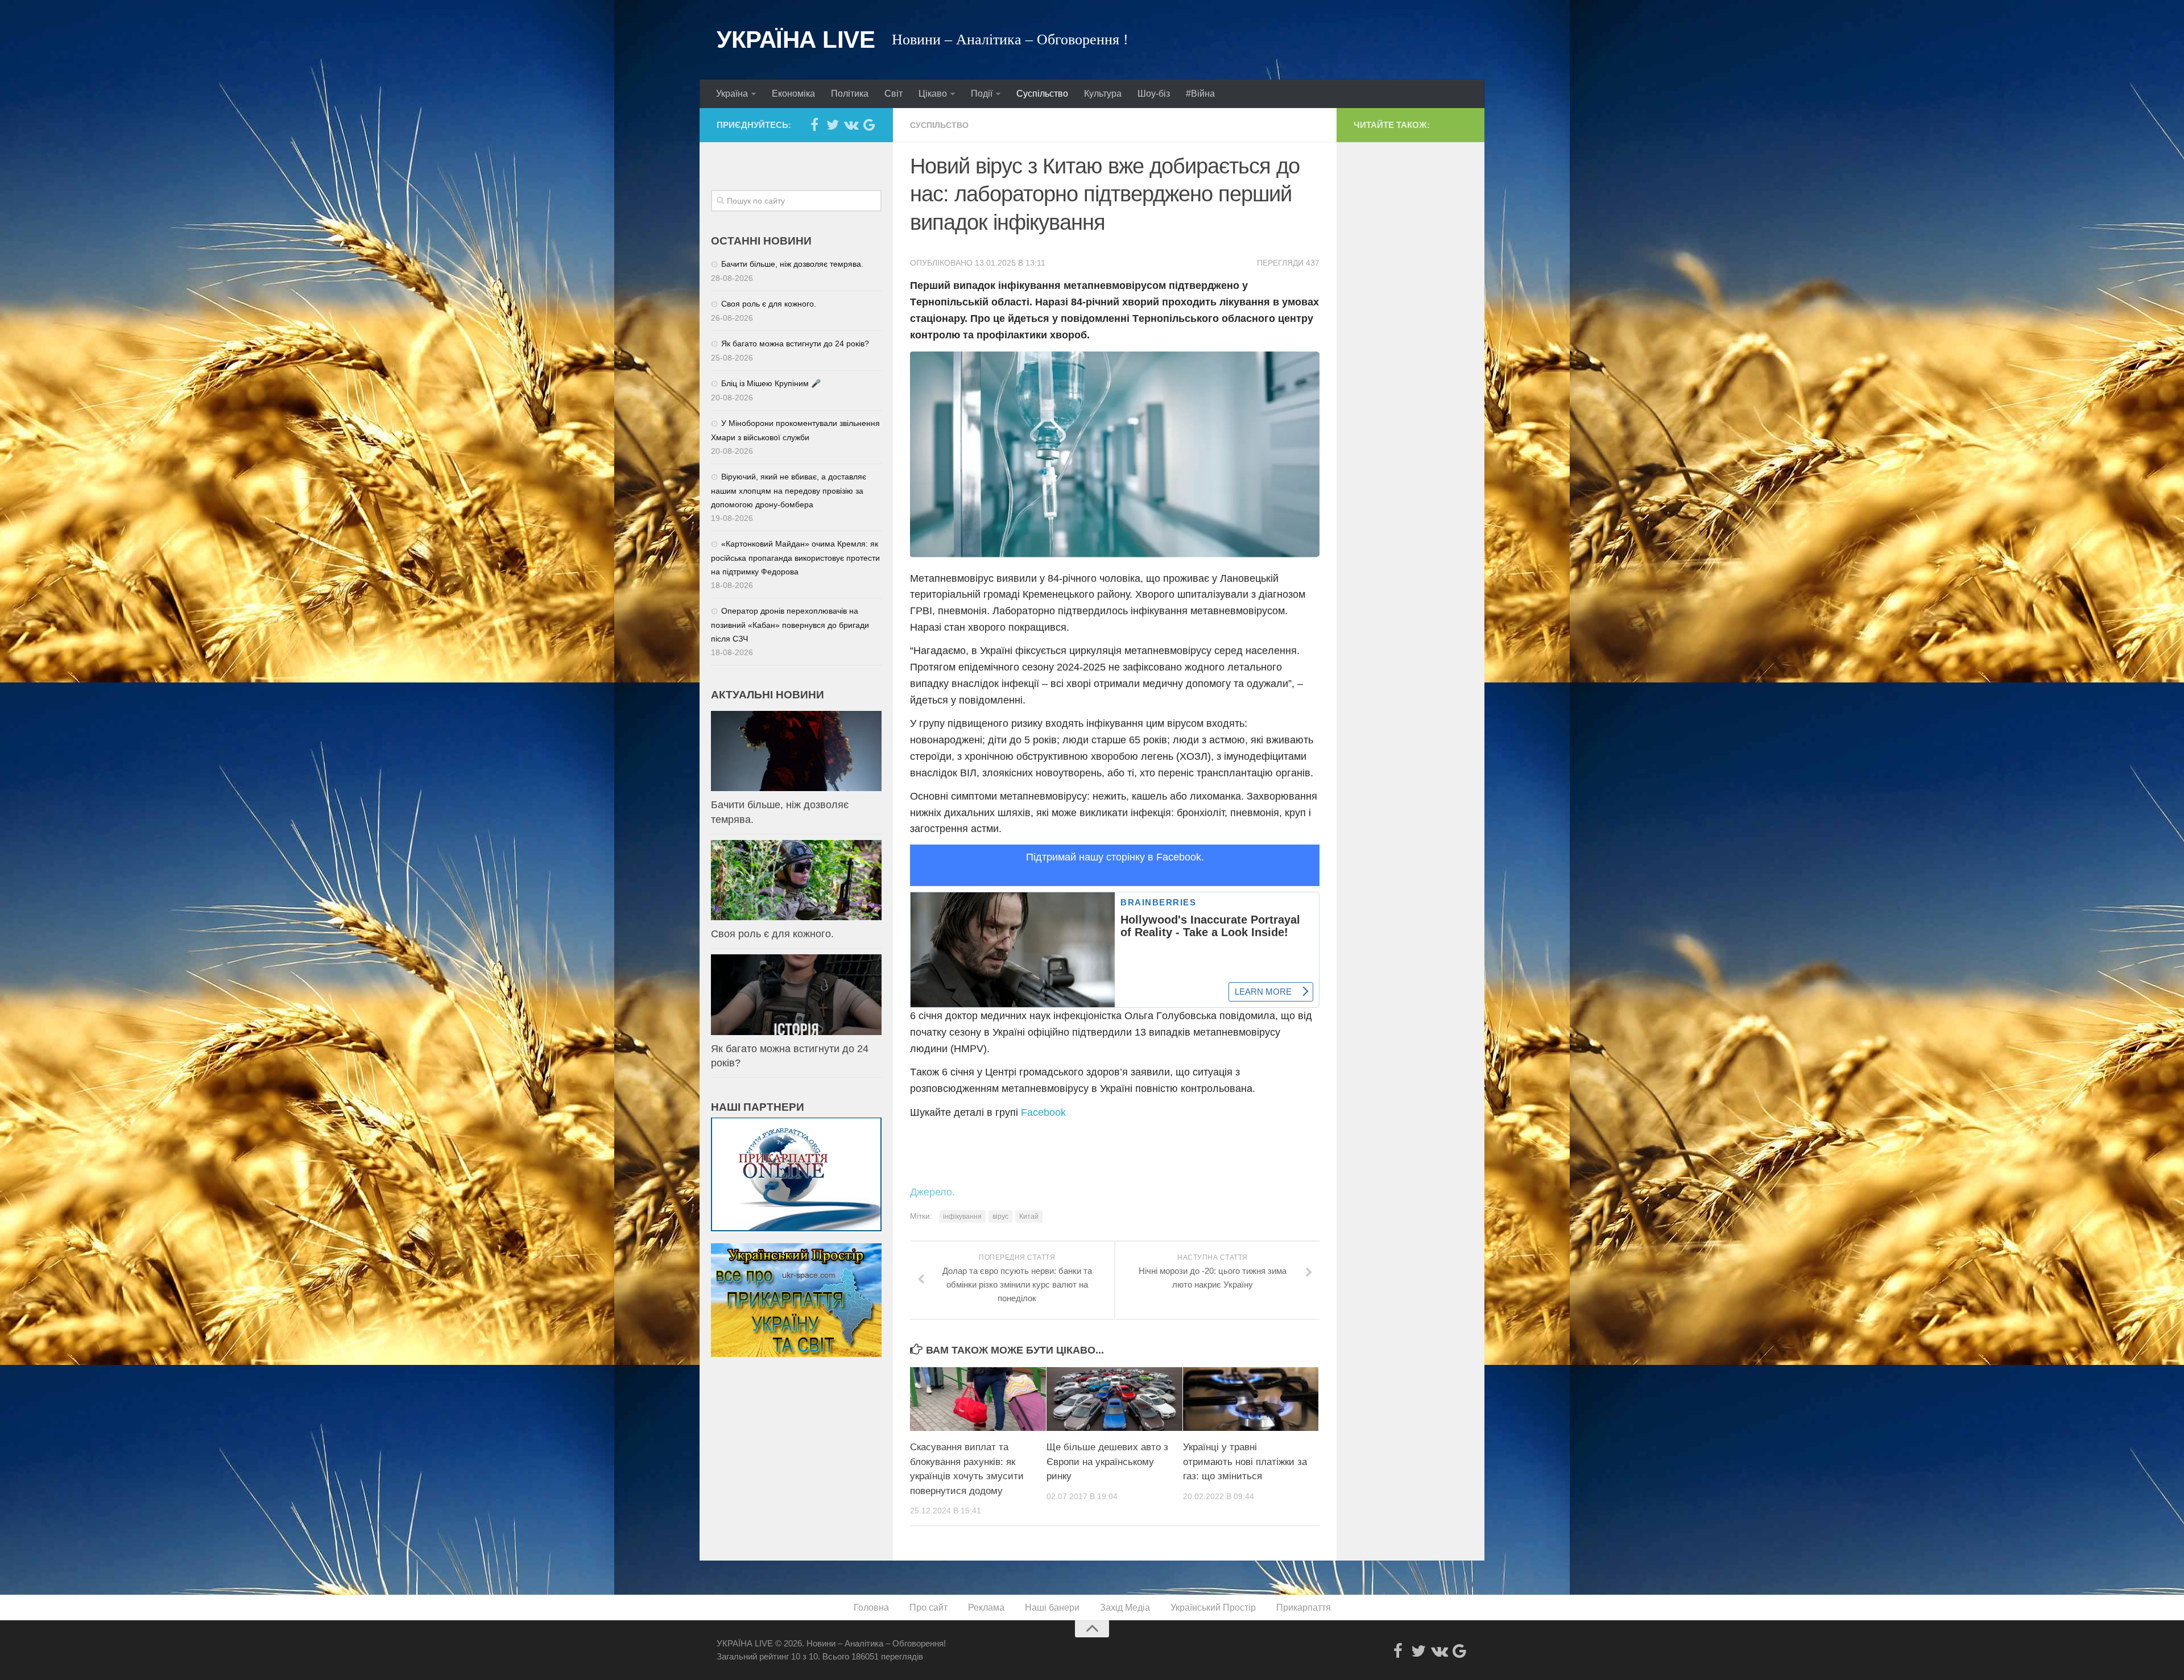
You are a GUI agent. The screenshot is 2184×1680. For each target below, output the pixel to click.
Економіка (793, 94)
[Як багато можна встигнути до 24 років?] (796, 994)
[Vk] (851, 125)
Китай (1029, 1216)
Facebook (1043, 1112)
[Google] (869, 125)
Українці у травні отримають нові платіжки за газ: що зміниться (1245, 1462)
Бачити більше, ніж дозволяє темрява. (792, 264)
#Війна (1200, 94)
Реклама (986, 1607)
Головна (871, 1607)
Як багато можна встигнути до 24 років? (795, 344)
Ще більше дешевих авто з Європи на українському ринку (1107, 1462)
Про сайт (928, 1607)
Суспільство (1042, 94)
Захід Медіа (1125, 1607)
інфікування (962, 1216)
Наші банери (1052, 1607)
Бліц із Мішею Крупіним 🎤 (771, 383)
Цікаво (933, 94)
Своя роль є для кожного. (769, 304)
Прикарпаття (1304, 1607)
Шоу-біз (1154, 94)
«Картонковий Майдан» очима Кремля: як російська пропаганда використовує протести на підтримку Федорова (795, 558)
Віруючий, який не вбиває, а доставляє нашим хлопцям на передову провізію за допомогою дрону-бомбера (789, 491)
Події (982, 94)
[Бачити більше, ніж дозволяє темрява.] (796, 751)
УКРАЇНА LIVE (796, 40)
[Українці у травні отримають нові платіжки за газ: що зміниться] (1251, 1399)
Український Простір (1213, 1607)
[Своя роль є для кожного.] (796, 880)
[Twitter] (833, 125)
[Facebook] (814, 125)
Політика (850, 94)
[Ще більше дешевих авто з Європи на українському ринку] (1114, 1399)
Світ (894, 94)
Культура (1103, 94)
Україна (732, 94)
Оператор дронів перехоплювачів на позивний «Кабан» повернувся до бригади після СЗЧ (790, 625)
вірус (1000, 1216)
